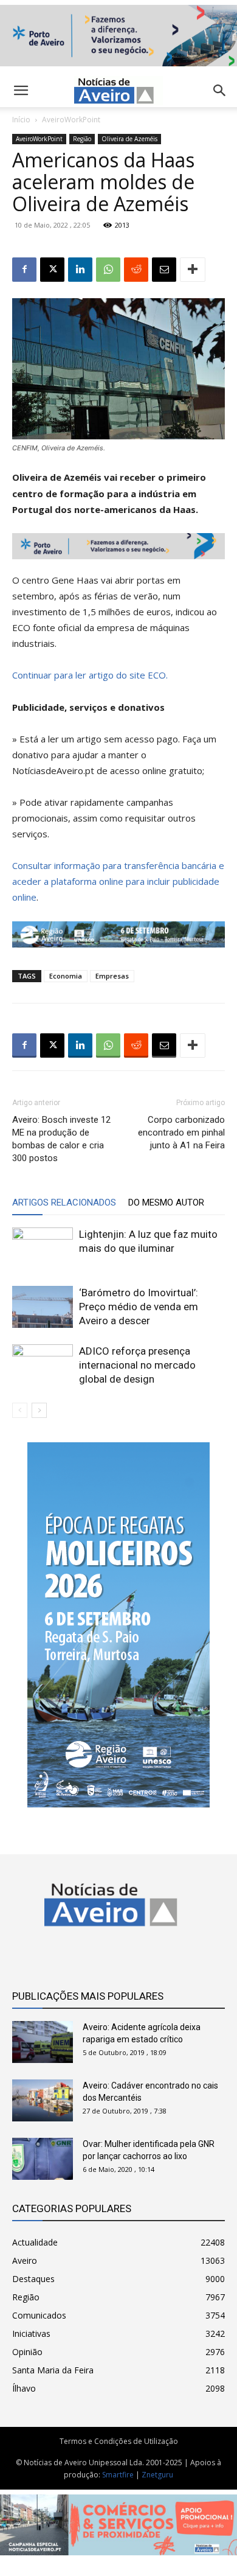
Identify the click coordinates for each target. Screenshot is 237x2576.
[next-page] (39, 1410)
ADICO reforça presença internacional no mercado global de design (137, 1365)
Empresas (112, 976)
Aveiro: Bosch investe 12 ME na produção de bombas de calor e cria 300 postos (61, 1139)
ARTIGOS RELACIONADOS (64, 1202)
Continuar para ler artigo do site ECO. (90, 675)
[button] (220, 91)
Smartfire (118, 2475)
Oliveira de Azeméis (129, 139)
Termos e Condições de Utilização (119, 2441)
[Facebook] (24, 270)
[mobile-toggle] (21, 91)
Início (21, 120)
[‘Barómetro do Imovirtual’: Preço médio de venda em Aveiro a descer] (43, 1307)
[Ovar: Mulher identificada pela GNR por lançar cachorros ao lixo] (43, 2159)
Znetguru (157, 2475)
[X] (52, 270)
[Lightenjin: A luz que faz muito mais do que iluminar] (43, 1248)
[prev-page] (20, 1410)
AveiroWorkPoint (71, 120)
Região (82, 139)
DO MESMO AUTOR (166, 1202)
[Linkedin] (80, 270)
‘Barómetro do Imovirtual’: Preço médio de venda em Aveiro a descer (139, 1307)
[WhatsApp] (108, 270)
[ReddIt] (136, 270)
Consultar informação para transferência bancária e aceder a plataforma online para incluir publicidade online (118, 881)
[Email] (164, 270)
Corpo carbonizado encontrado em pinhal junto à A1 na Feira (181, 1133)
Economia (66, 976)
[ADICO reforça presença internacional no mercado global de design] (43, 1365)
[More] (193, 270)
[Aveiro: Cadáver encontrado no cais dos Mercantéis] (43, 2100)
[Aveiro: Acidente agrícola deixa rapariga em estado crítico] (43, 2042)
